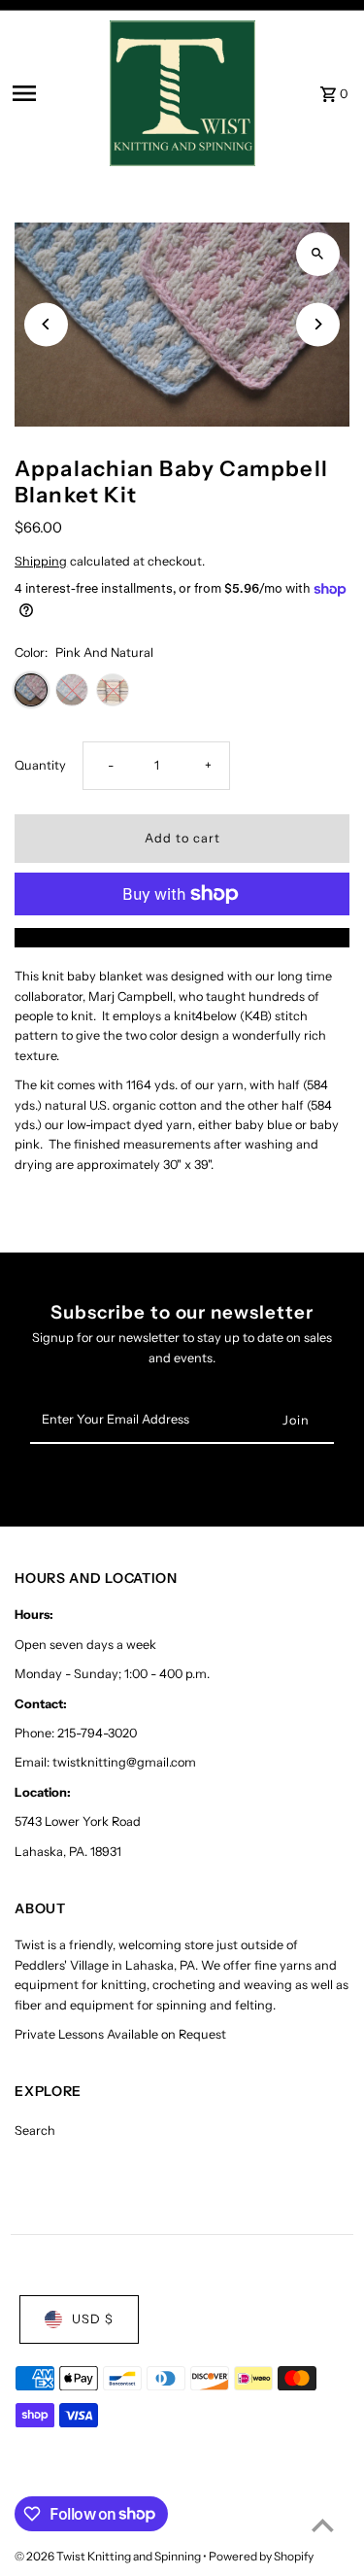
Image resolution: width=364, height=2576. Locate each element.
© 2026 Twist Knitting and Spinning (109, 2556)
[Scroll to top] (323, 2525)
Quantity (40, 765)
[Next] (318, 324)
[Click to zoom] (318, 254)
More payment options (182, 937)
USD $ (93, 2319)
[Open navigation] (55, 93)
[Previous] (46, 324)
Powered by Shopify (261, 2556)
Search (35, 2130)
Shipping (41, 561)
